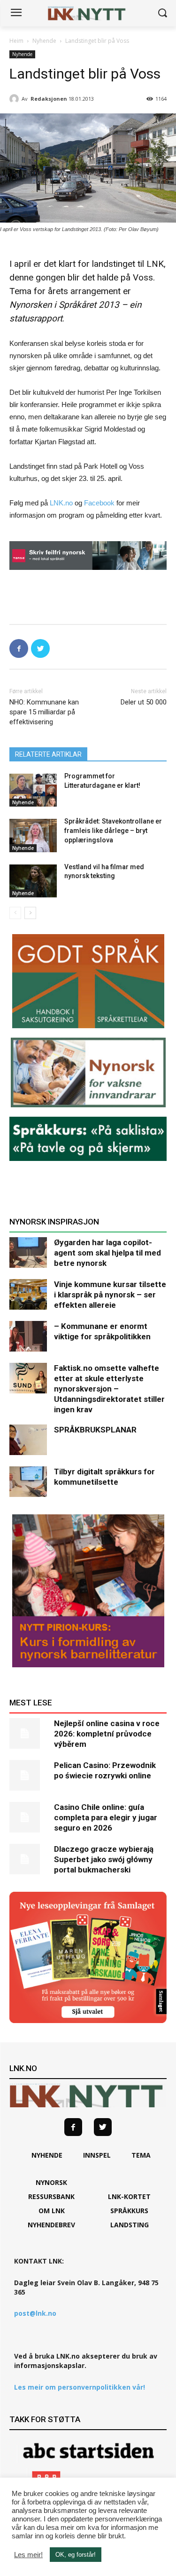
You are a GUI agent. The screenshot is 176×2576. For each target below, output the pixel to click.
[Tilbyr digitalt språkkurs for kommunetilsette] (28, 1482)
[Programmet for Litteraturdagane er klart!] (33, 790)
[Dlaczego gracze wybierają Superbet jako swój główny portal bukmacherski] (28, 1859)
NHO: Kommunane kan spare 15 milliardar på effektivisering (44, 712)
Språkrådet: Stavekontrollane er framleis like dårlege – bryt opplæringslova (113, 830)
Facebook (99, 503)
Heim (16, 41)
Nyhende (44, 41)
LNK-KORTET (129, 2196)
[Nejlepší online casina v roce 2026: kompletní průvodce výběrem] (28, 1733)
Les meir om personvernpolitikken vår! (80, 2387)
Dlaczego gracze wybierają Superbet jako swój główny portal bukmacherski (104, 1859)
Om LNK (52, 2211)
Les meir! (28, 2555)
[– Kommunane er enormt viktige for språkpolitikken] (28, 1336)
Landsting (130, 2225)
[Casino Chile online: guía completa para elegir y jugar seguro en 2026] (28, 1817)
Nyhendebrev (51, 2225)
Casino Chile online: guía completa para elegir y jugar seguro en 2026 (106, 1817)
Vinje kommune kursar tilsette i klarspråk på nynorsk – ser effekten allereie (110, 1295)
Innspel (97, 2155)
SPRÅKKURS (129, 2211)
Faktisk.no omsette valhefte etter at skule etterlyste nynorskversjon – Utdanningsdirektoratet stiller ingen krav (109, 1389)
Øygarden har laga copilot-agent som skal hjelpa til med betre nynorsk (107, 1253)
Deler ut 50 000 (144, 702)
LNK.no (61, 503)
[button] (162, 13)
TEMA (141, 2155)
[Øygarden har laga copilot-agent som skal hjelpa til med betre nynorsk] (28, 1252)
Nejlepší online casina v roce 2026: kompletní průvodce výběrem (107, 1734)
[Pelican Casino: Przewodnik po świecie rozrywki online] (28, 1775)
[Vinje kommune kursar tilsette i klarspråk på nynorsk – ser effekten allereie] (28, 1294)
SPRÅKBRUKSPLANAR (95, 1430)
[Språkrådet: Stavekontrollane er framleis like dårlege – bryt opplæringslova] (33, 835)
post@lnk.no (35, 2313)
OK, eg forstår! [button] (76, 2555)
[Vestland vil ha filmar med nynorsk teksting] (33, 881)
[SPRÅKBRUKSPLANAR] (28, 1440)
